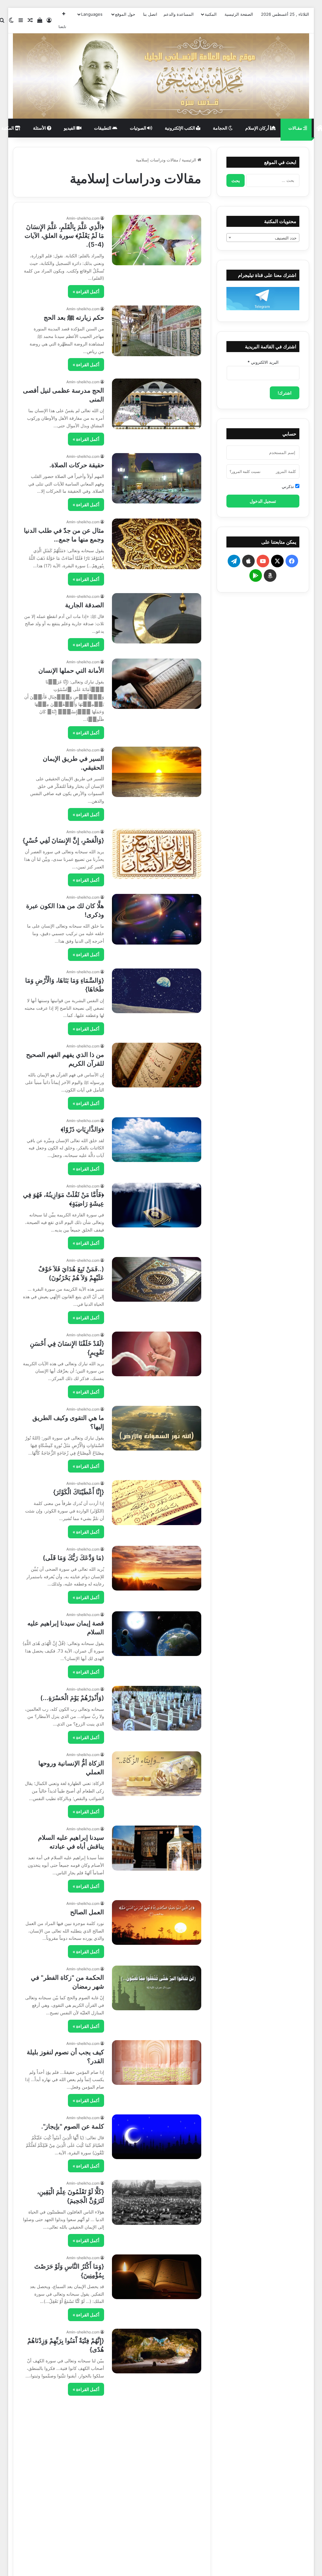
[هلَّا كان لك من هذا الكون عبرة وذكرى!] (157, 919)
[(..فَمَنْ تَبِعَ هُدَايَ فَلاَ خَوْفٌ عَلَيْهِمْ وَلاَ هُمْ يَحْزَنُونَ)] (157, 1279)
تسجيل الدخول (263, 501)
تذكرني (289, 486)
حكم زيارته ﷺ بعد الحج (74, 317)
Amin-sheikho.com (83, 218)
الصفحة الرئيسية (239, 14)
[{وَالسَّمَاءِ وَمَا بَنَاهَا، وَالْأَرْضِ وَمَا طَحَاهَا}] (157, 991)
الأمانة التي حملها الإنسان (71, 671)
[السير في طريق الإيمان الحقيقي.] (157, 772)
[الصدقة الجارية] (157, 618)
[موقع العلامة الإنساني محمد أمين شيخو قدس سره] (161, 76)
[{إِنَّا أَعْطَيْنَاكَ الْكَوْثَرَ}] (157, 1502)
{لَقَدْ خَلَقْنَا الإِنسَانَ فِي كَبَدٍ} (69, 2489)
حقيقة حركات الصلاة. (77, 465)
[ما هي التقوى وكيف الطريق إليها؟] (157, 1428)
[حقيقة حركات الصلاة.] (157, 478)
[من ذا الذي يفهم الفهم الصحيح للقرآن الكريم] (157, 1065)
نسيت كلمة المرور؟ (245, 471)
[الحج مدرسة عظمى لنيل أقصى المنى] (157, 404)
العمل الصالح (87, 1912)
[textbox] (263, 238)
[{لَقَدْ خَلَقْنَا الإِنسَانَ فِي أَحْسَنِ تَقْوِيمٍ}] (157, 1354)
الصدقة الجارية (85, 605)
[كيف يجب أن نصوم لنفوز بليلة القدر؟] (157, 2062)
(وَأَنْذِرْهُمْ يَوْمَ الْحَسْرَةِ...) (72, 1698)
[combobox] (263, 238)
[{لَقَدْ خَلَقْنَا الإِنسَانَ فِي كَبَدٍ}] (157, 2500)
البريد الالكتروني (263, 362)
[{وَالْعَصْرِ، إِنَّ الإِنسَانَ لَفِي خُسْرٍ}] (157, 854)
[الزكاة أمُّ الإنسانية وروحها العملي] (157, 1774)
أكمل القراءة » (86, 292)
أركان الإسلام (258, 128)
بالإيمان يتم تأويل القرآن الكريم (64, 2555)
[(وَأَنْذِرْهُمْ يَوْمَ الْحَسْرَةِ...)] (157, 1708)
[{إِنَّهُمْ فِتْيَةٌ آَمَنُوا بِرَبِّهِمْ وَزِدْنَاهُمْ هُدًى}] (157, 2351)
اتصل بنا (150, 14)
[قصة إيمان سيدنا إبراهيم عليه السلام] (157, 1634)
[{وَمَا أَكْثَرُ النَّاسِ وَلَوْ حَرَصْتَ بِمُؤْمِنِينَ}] (157, 2277)
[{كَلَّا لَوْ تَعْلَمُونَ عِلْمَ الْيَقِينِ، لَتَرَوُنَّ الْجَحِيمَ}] (157, 2202)
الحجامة (221, 128)
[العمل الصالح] (157, 1922)
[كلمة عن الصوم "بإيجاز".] (157, 2137)
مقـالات (296, 128)
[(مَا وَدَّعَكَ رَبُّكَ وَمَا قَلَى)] (157, 1568)
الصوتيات (139, 128)
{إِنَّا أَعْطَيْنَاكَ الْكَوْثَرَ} (79, 1492)
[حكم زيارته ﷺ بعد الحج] (157, 331)
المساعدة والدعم (179, 14)
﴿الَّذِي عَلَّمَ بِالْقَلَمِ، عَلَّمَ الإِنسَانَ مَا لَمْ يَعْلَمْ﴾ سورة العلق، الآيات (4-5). (64, 236)
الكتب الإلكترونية (180, 128)
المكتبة (211, 14)
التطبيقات (103, 128)
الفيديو (70, 128)
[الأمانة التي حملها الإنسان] (157, 684)
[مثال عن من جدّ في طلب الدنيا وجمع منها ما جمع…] (157, 544)
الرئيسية (190, 160)
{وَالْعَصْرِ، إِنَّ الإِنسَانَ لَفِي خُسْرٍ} (63, 840)
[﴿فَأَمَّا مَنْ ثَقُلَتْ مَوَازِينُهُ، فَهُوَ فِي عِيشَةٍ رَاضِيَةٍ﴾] (157, 1205)
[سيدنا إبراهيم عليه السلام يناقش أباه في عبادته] (157, 1848)
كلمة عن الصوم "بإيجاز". (73, 2126)
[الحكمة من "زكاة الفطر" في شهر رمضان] (157, 1988)
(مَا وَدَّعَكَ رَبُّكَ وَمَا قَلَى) (73, 1558)
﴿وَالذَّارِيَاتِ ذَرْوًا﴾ (82, 1129)
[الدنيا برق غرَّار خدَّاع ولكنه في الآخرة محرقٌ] (157, 2426)
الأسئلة (40, 128)
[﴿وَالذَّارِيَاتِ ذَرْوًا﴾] (157, 1140)
